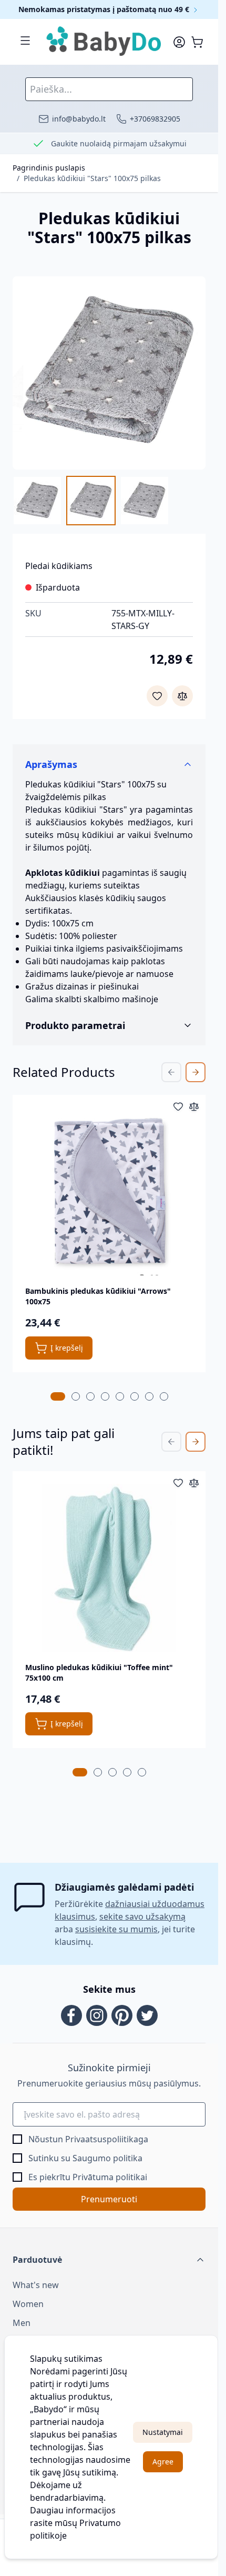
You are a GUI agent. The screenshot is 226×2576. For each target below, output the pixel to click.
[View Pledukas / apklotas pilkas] (145, 501)
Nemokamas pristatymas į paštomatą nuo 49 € (105, 9)
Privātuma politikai (110, 2177)
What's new (36, 2285)
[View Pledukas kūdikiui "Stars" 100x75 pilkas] (37, 501)
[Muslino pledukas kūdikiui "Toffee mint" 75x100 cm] (109, 1568)
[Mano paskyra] (179, 42)
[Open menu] (25, 41)
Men (22, 2323)
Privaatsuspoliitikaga (107, 2139)
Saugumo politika (107, 2158)
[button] (109, 2260)
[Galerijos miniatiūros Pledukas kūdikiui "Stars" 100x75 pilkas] (91, 501)
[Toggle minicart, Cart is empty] (197, 42)
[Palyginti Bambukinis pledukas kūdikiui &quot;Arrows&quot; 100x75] (194, 1106)
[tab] (58, 1396)
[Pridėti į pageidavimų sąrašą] (157, 696)
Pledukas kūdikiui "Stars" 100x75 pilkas (92, 178)
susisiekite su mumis (116, 1929)
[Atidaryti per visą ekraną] (109, 373)
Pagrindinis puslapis (49, 168)
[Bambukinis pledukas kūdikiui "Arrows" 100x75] (109, 1191)
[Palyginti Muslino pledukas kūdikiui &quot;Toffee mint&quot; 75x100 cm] (194, 1483)
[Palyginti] (182, 696)
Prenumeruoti (109, 2199)
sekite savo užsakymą (142, 1916)
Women (28, 2304)
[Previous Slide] (171, 1072)
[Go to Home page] (104, 42)
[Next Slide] (196, 1072)
